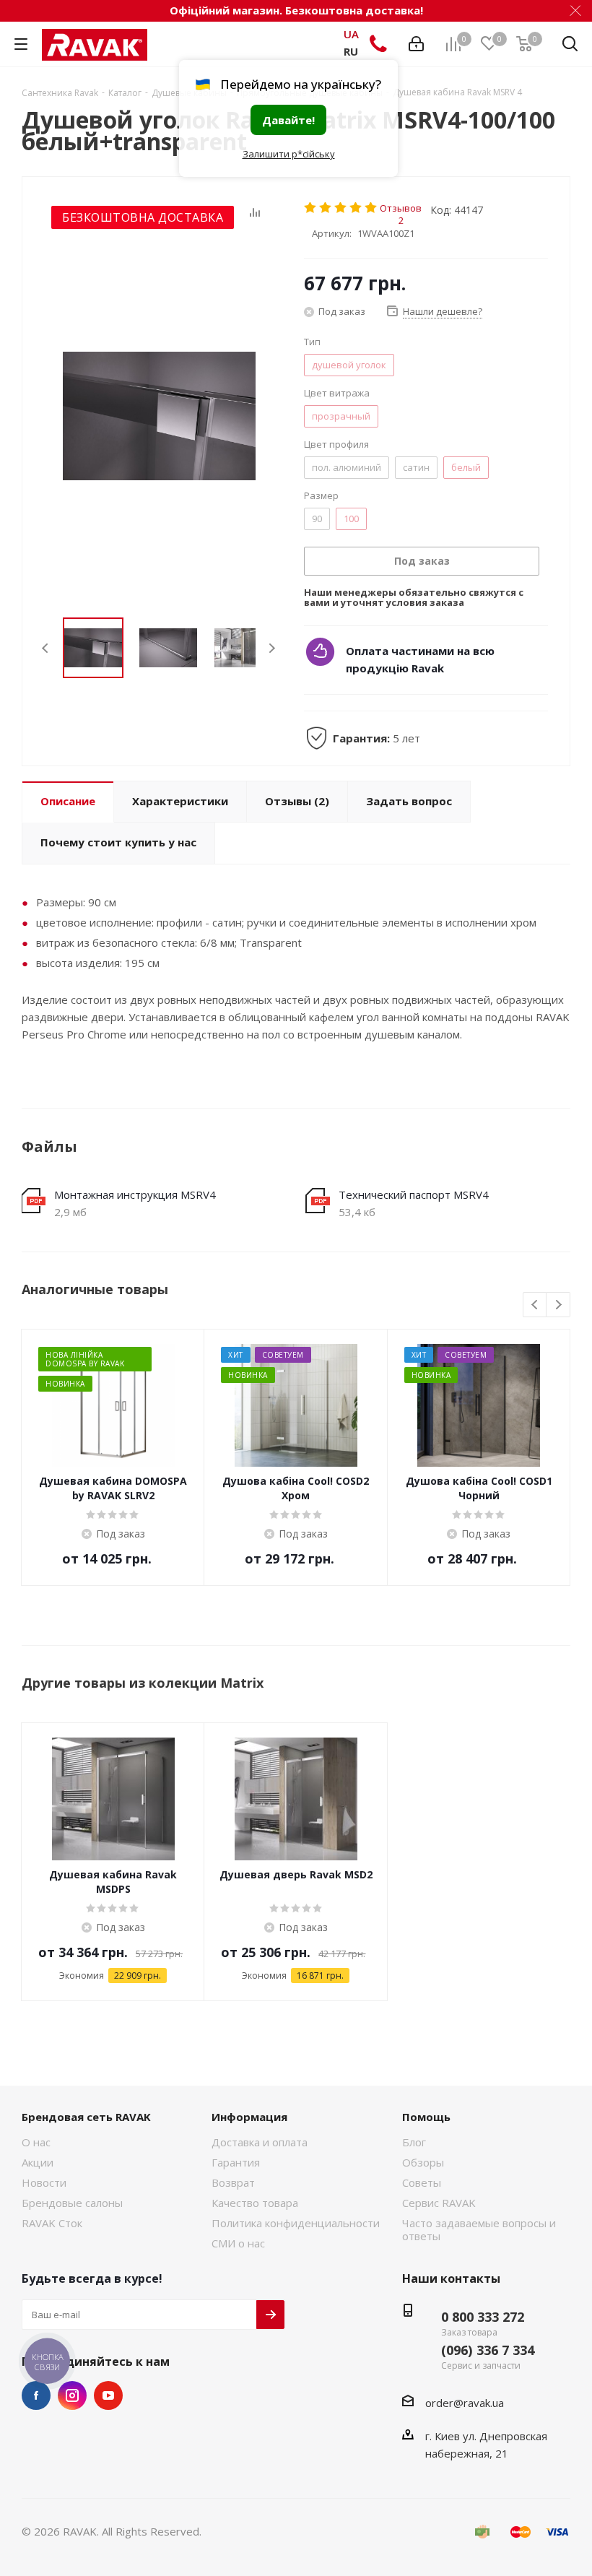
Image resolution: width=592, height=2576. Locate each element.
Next (272, 648)
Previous (46, 648)
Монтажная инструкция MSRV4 (135, 1194)
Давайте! (288, 120)
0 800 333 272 (483, 2317)
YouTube (108, 2395)
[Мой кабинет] (416, 44)
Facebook (36, 2395)
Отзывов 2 (401, 208)
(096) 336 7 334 (488, 2350)
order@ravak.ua (465, 2403)
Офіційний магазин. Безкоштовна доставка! (296, 10)
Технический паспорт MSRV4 (414, 1194)
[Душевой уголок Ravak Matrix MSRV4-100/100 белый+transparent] (159, 416)
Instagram (72, 2395)
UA (351, 34)
